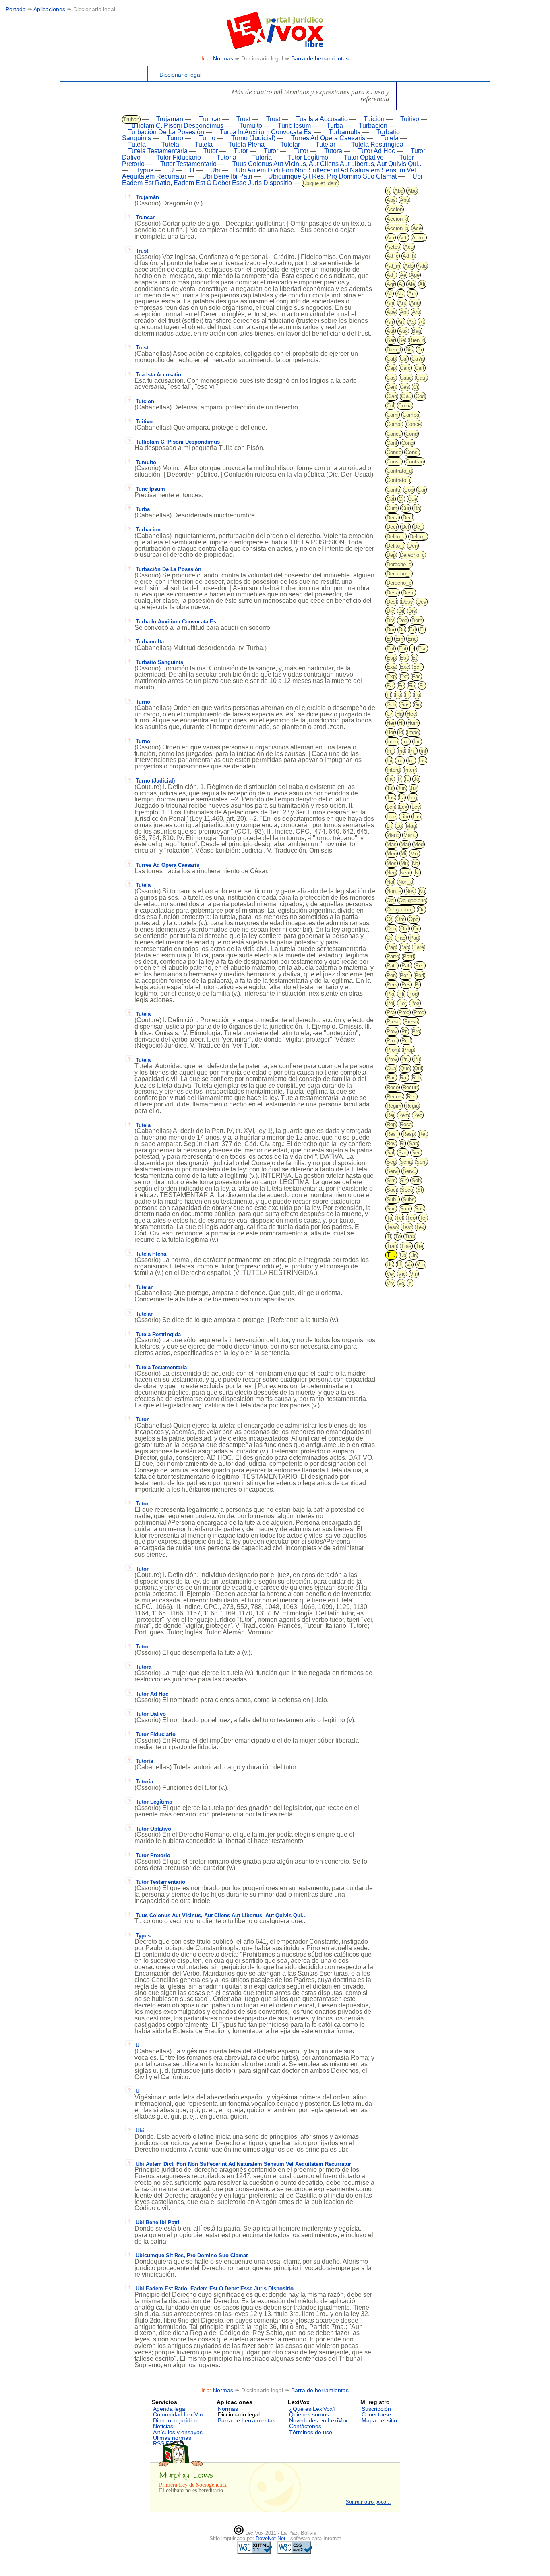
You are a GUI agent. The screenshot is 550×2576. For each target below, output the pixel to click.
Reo (418, 1115)
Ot (389, 938)
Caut (421, 378)
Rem (404, 1115)
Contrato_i (398, 480)
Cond (411, 434)
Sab (413, 1143)
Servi (393, 1171)
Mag (411, 826)
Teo (411, 1218)
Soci (392, 1190)
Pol (390, 1003)
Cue (412, 499)
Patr (406, 966)
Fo (398, 695)
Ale (411, 284)
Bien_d (417, 340)
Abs (391, 200)
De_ (418, 527)
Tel (400, 1218)
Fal (390, 686)
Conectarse (376, 2414)
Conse (394, 452)
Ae (403, 275)
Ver (390, 1274)
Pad (414, 938)
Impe (413, 732)
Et (415, 658)
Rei (390, 1115)
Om (400, 919)
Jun (402, 788)
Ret (423, 1134)
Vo (401, 1283)
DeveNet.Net (271, 2538)
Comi (393, 415)
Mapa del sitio (379, 2420)
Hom (413, 723)
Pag (391, 947)
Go (417, 705)
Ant (402, 303)
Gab (391, 705)
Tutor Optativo (364, 157)
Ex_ (418, 667)
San (403, 1153)
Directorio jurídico (175, 2420)
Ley (416, 807)
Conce (413, 424)
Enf (391, 649)
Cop (409, 490)
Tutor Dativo (151, 1714)
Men (392, 854)
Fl (389, 695)
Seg (391, 1162)
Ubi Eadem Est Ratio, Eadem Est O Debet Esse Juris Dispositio (272, 180)
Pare (419, 947)
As (411, 322)
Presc (393, 1022)
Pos (415, 1003)
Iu (407, 779)
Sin (404, 1180)
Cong (407, 443)
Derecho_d (399, 564)
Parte (393, 956)
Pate (392, 966)
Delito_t (395, 546)
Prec (404, 1012)
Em (399, 639)
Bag (417, 331)
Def (405, 527)
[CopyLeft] (239, 2533)
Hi (401, 723)
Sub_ (393, 1199)
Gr (389, 714)
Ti (389, 1236)
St (420, 1190)
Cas (391, 378)
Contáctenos (305, 2426)
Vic (402, 1274)
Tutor (211, 151)
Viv (390, 1283)
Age (415, 275)
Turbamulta (345, 132)
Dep (391, 555)
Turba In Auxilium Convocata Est (266, 132)
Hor (391, 732)
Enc (412, 639)
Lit (389, 826)
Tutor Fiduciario (179, 157)
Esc (422, 649)
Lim (417, 817)
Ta (389, 1218)
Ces (404, 387)
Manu (410, 835)
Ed (412, 630)
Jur (414, 788)
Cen (391, 387)
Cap (391, 368)
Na (415, 863)
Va (409, 1265)
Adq (422, 266)
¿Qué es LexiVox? (312, 2409)
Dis (412, 611)
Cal (404, 359)
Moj (415, 854)
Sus (419, 1209)
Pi (417, 985)
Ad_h (409, 256)
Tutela (390, 138)
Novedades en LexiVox (318, 2420)
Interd (393, 770)
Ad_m (393, 266)
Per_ (405, 975)
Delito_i (418, 537)
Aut (391, 331)
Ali (422, 284)
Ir (399, 779)
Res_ (393, 1134)
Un (414, 1255)
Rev (391, 1143)
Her (391, 723)
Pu (417, 1059)
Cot (391, 499)
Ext (404, 676)
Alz (400, 294)
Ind (401, 751)
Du (402, 630)
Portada (16, 9)
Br (420, 350)
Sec (416, 1153)
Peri (419, 975)
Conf (392, 443)
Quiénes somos (309, 2414)
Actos (393, 247)
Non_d (406, 882)
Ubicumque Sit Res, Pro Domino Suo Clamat (332, 176)
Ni (417, 873)
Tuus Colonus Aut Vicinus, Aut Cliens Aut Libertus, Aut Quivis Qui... (328, 164)
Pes (406, 985)
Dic (390, 611)
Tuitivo (410, 119)
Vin (414, 1274)
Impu (392, 742)
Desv (407, 602)
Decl (408, 518)
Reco (393, 1087)
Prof (406, 1041)
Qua (391, 1068)
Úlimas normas (172, 2438)
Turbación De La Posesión (166, 132)
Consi (412, 452)
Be (402, 340)
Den (413, 546)
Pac (401, 938)
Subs (409, 1199)
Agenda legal (170, 2409)
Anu (415, 303)
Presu (411, 1022)
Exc (404, 667)
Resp (409, 1134)
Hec (411, 714)
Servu (409, 1171)
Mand (393, 835)
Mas (392, 844)
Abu (404, 200)
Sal (390, 1153)
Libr (404, 817)
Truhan (131, 119)
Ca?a (418, 359)
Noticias (163, 2426)
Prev (392, 1031)
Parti (408, 956)
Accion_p (397, 228)
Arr (390, 322)
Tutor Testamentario (188, 164)
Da (417, 508)
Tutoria (226, 157)
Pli (401, 994)
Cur (405, 508)
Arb (416, 312)
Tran (392, 1246)
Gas (405, 705)
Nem (405, 873)
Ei (422, 630)
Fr (407, 695)
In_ (406, 742)
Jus (391, 798)
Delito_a (396, 537)
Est (404, 658)
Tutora (333, 151)
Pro (416, 1031)
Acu (409, 247)
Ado (409, 266)
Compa (411, 415)
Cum (392, 508)
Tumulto (251, 126)
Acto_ (419, 238)
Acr (391, 238)
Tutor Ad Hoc (376, 151)
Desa (393, 593)
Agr (391, 284)
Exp (391, 676)
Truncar (210, 119)
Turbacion (373, 126)
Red (412, 1097)
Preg (419, 1012)
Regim (394, 1106)
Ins (422, 761)
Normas (223, 58)
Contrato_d (399, 471)
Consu (394, 462)
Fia (411, 686)
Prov (392, 1059)
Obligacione (412, 900)
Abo (412, 191)
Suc (391, 1209)
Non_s (394, 891)
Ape (391, 312)
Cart (420, 368)
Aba (399, 191)
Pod (413, 994)
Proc (392, 1041)
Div (390, 620)
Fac (416, 676)
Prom (393, 1050)
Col (390, 406)
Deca (393, 518)
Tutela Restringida (377, 144)
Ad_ (391, 275)
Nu (422, 891)
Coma (405, 406)
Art (401, 322)
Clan (392, 396)
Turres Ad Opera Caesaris (328, 138)
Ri (402, 1143)
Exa (391, 667)
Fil (422, 686)
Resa (406, 1124)
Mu (404, 863)
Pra (391, 1012)
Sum (405, 1209)
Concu (394, 434)
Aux (403, 331)
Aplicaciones (49, 9)
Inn (400, 761)
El (389, 639)
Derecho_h (399, 574)
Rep (391, 1124)
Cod (420, 396)
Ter (423, 1218)
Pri (405, 1031)
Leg (413, 798)
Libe (391, 817)
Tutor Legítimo (308, 157)
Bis (409, 350)
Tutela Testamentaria (158, 151)
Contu (393, 490)
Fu (417, 695)
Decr (392, 527)
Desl (392, 602)
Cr (401, 499)
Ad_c (393, 256)
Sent (421, 1162)
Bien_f (394, 350)
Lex (403, 807)
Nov (410, 891)
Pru (405, 1059)
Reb (417, 1078)
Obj (391, 900)
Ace (417, 228)
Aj (401, 284)
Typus (145, 170)
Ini (389, 761)
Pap (404, 947)
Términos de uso (311, 2432)
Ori (416, 929)
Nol (390, 882)
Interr (410, 770)
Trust (243, 119)
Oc (421, 910)
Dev (422, 602)
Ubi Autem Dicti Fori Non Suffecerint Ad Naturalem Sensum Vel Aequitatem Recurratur (243, 2164)
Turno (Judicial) (253, 138)
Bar (391, 340)
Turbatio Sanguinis (159, 662)
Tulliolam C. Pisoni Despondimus (176, 126)
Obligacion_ (400, 910)
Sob (416, 1180)
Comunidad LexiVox (178, 2414)
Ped (420, 966)
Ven (421, 1265)
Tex (420, 1227)
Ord (404, 929)
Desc (409, 593)
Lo (399, 826)
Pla (390, 994)
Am (412, 294)
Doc (403, 620)
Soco (407, 1190)
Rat (404, 1078)
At (421, 322)
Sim (391, 1180)
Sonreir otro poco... (368, 2502)
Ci (416, 387)
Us (390, 1265)
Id (401, 732)
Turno (175, 138)
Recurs (395, 1097)
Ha (399, 714)
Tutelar (290, 144)
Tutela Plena (246, 144)
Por (402, 1003)
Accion (395, 209)
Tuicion (374, 119)
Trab (410, 1236)
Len (391, 807)
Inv (390, 779)
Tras (406, 1246)
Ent (403, 649)
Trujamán (170, 119)
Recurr (410, 1087)
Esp (391, 658)
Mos (392, 863)
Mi (403, 854)
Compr (394, 424)
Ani (390, 303)
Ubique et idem (320, 183)
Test (407, 1227)
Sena (406, 1162)
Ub (403, 1255)
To (398, 1236)
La (402, 798)
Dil (401, 611)
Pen (391, 975)
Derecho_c (412, 555)
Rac (391, 1078)
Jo (416, 779)
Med (419, 844)
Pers (392, 985)
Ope (414, 919)
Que (405, 1068)
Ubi (215, 170)
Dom (417, 620)
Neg (391, 873)
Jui (390, 788)
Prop (408, 1050)
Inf (423, 751)
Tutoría (262, 157)
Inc (417, 742)
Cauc (406, 378)
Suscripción (376, 2409)
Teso (392, 1227)
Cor (422, 490)
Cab (391, 359)
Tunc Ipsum (294, 126)
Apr (404, 312)
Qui (418, 1068)
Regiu (412, 1106)
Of (389, 919)
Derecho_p (399, 583)
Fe (401, 686)
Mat (405, 844)
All (390, 294)
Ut (400, 1265)
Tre (419, 1246)
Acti (403, 238)
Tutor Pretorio (153, 1855)
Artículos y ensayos (178, 2432)
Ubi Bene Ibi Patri (227, 176)
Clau (406, 396)
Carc (405, 368)
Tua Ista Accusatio (322, 119)
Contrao (415, 462)
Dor (391, 630)
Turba (335, 126)
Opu (391, 929)
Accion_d (397, 219)
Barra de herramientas (320, 58)
